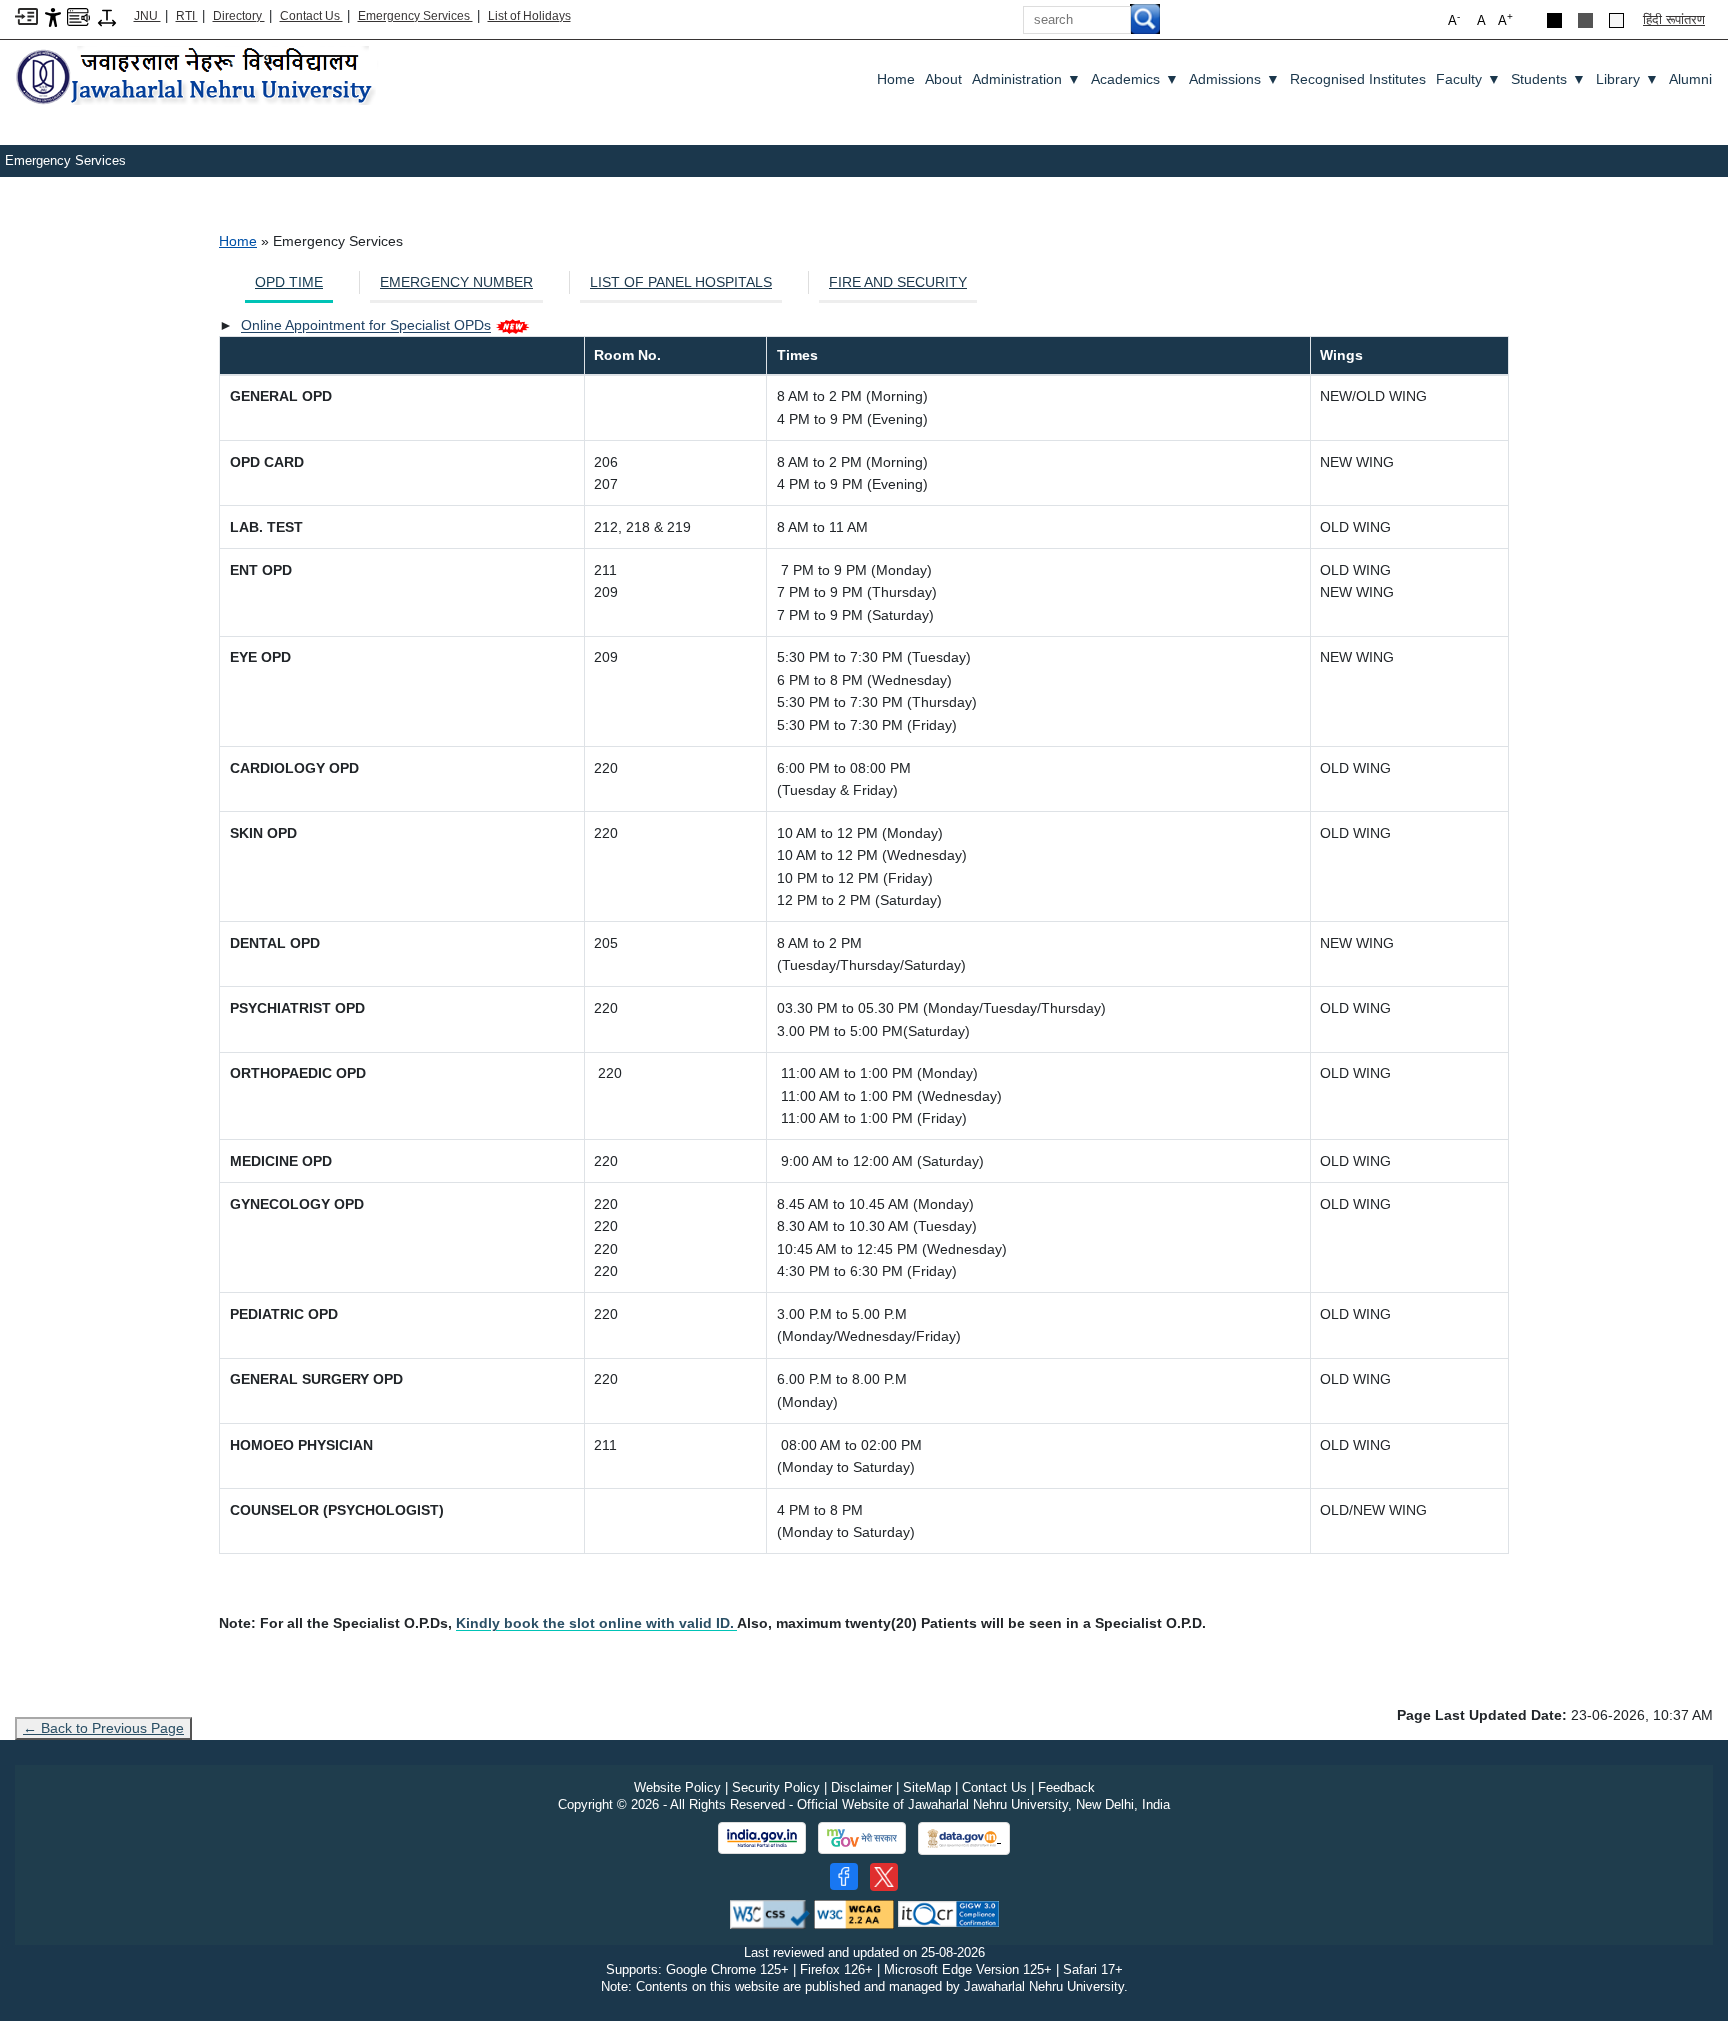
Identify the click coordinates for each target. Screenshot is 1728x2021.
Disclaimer (861, 1787)
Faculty (1468, 79)
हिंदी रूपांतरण (1674, 19)
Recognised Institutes (1358, 79)
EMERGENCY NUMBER (456, 282)
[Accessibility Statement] (53, 16)
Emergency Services (415, 16)
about (943, 79)
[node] (197, 77)
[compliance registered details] (948, 1913)
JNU (147, 16)
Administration (1026, 79)
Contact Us (311, 16)
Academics (1135, 79)
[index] (735, 1623)
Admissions (1234, 79)
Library (1627, 79)
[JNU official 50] (884, 1877)
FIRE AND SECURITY (898, 282)
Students (1548, 79)
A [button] (1505, 19)
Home (896, 79)
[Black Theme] (1554, 20)
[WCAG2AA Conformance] (854, 1913)
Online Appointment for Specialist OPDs (366, 325)
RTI (187, 16)
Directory (239, 16)
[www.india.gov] (762, 1838)
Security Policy (776, 1787)
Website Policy (677, 1787)
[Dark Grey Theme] (1585, 20)
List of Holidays (529, 16)
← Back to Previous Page (103, 1728)
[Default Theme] (1616, 20)
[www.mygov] (862, 1838)
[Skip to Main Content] (26, 15)
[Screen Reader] (78, 15)
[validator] (770, 1913)
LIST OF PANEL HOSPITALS (681, 282)
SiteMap (927, 1787)
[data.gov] (964, 1838)
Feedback (1066, 1787)
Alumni (1690, 79)
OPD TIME (289, 282)
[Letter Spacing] (107, 16)
